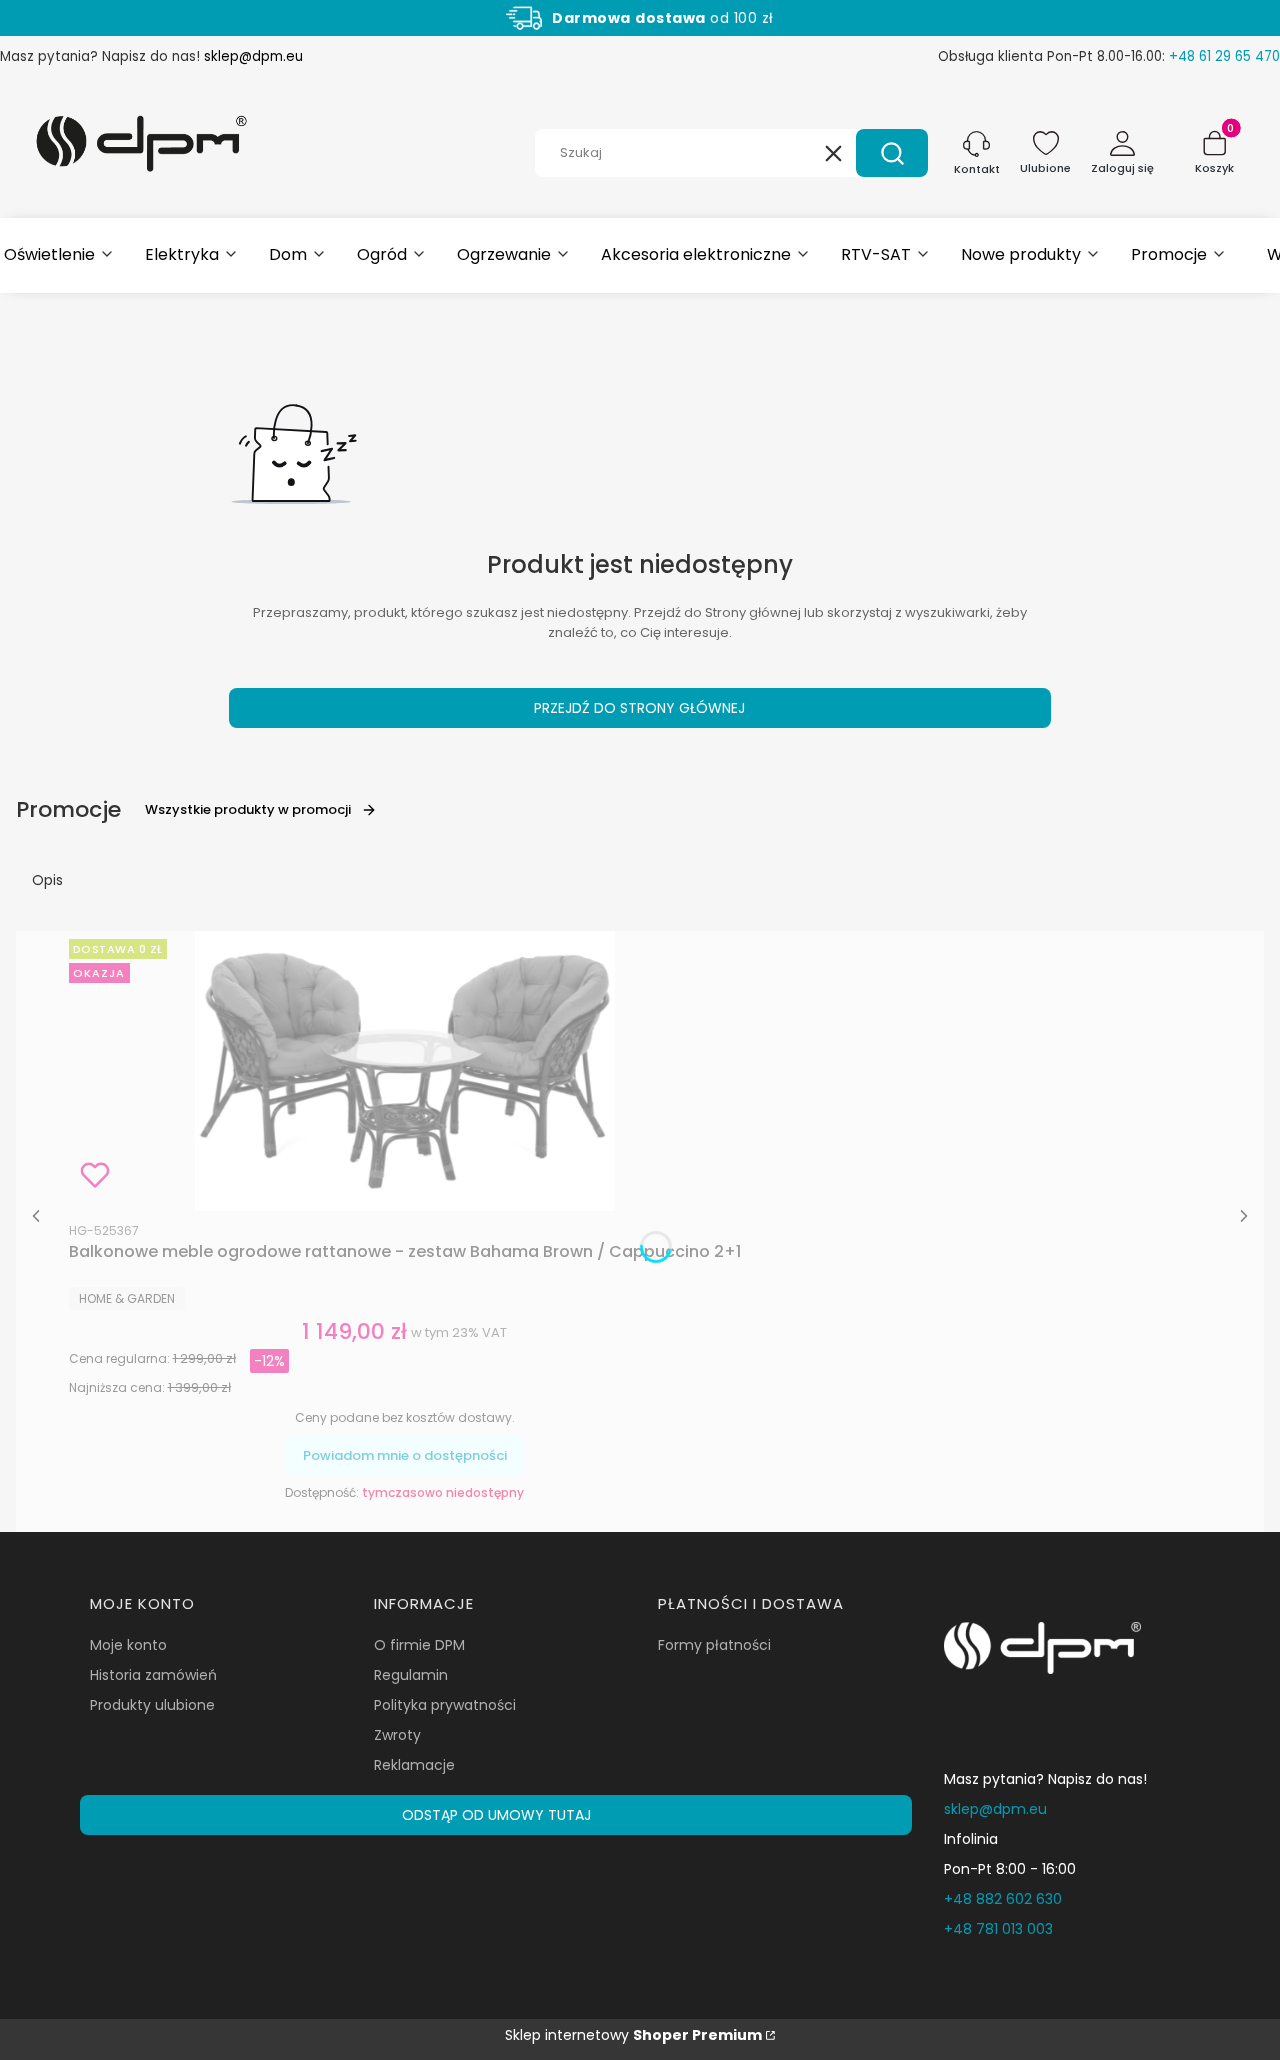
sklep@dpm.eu (253, 56)
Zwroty (397, 1735)
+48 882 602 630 (1003, 1899)
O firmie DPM (419, 1645)
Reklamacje (414, 1765)
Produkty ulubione (152, 1705)
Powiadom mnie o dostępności (405, 1455)
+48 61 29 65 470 (1224, 56)
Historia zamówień (153, 1675)
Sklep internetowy (633, 2035)
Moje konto (128, 1645)
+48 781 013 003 (998, 1929)
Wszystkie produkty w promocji (248, 809)
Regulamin (411, 1675)
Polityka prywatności (445, 1705)
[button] (892, 153)
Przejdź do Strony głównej (639, 708)
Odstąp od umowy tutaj (496, 1815)
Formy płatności (714, 1645)
